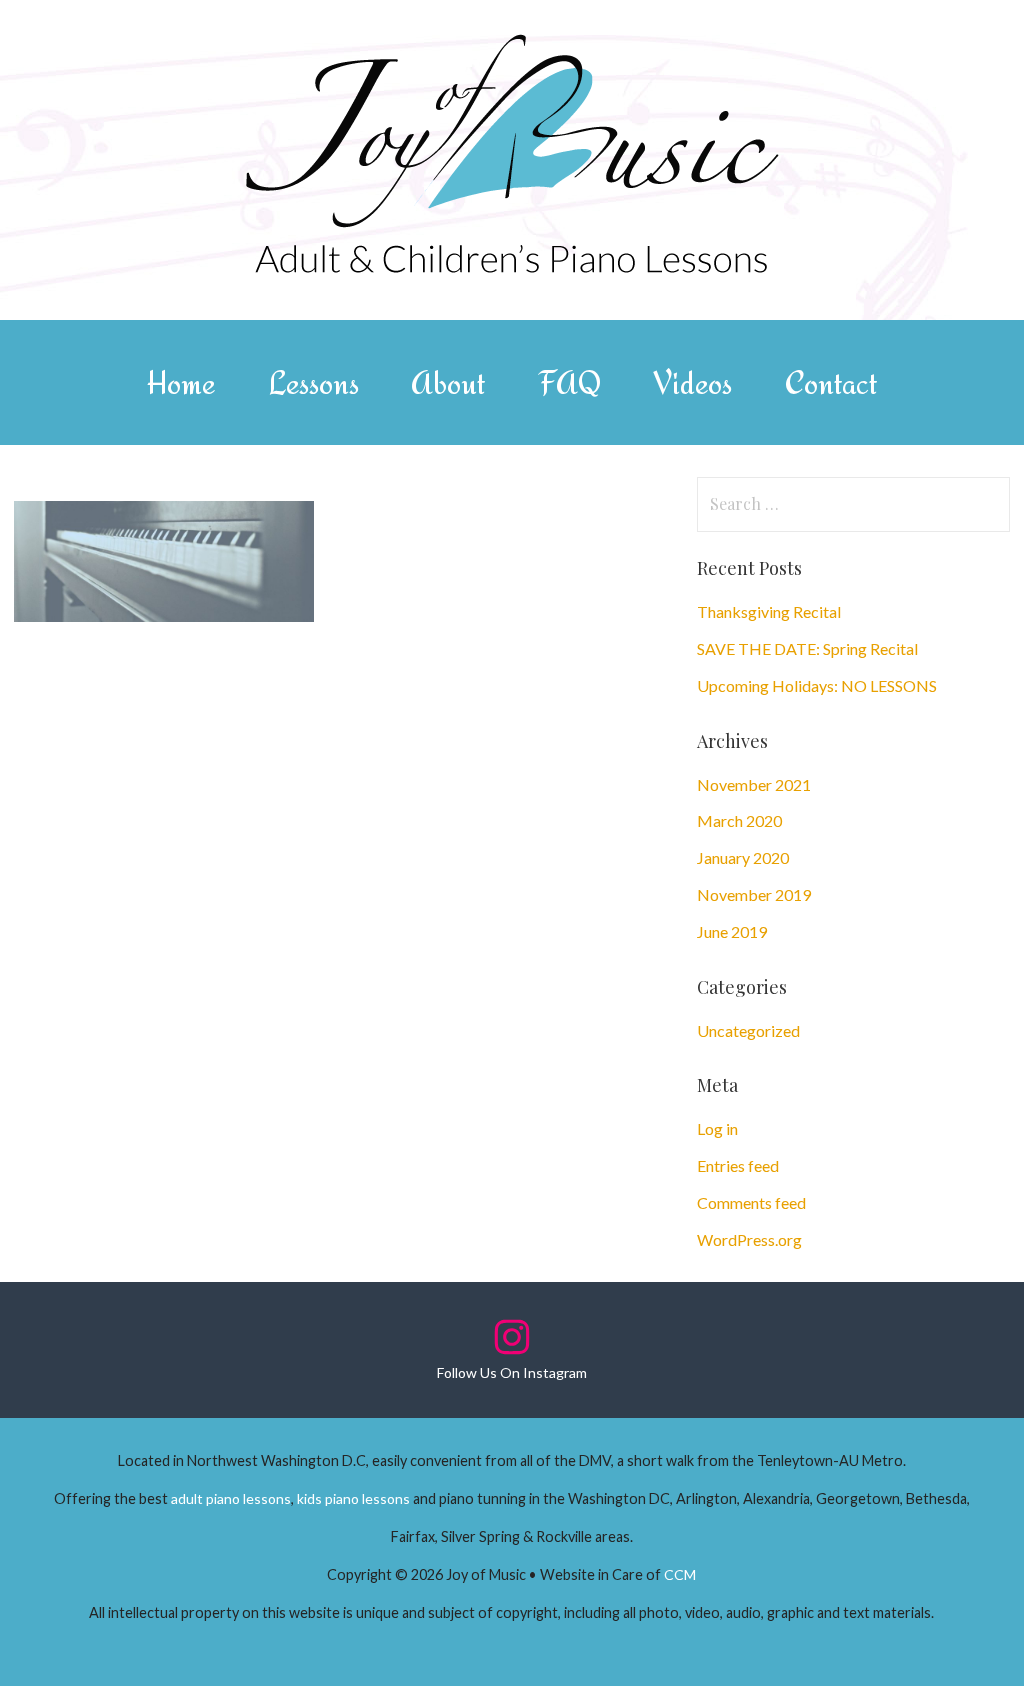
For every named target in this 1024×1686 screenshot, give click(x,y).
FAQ (569, 382)
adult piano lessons (231, 1498)
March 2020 (739, 820)
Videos (692, 382)
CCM (680, 1574)
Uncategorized (748, 1030)
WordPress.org (749, 1239)
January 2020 (743, 857)
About (448, 382)
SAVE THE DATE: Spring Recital (807, 648)
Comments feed (751, 1202)
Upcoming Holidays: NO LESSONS (817, 685)
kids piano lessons (353, 1498)
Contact (831, 382)
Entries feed (738, 1165)
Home (181, 382)
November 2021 (754, 784)
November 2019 (754, 894)
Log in (717, 1128)
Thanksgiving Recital (769, 611)
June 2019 (732, 931)
